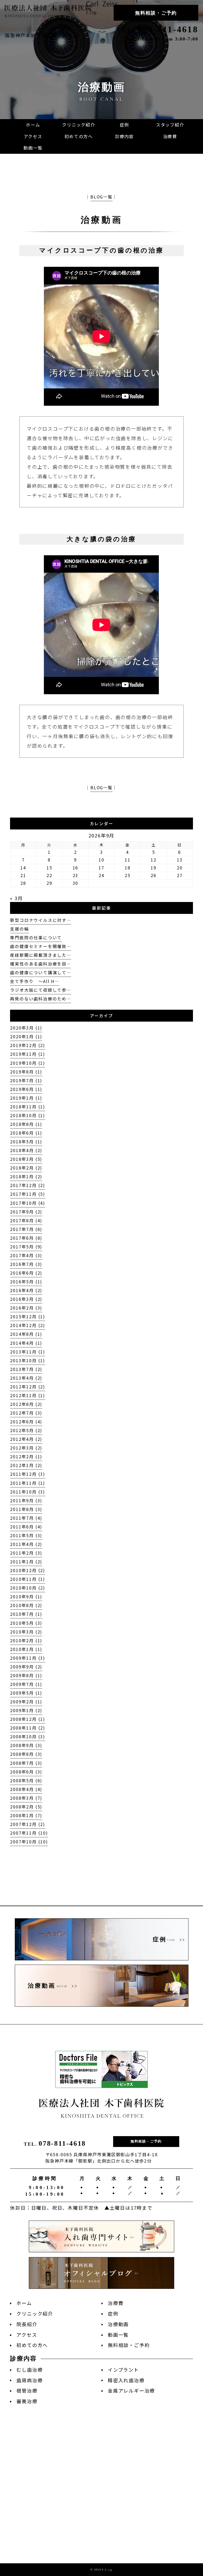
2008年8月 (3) (26, 1754)
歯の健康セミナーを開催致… (40, 946)
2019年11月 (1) (28, 1054)
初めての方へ (32, 2345)
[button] (124, 137)
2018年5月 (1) (26, 1142)
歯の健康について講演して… (40, 973)
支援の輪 (19, 929)
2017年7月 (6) (26, 1229)
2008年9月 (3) (26, 1745)
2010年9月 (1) (26, 1597)
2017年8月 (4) (26, 1221)
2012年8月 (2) (26, 1404)
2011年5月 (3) (26, 1535)
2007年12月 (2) (28, 1824)
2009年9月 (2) (26, 1667)
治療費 (116, 2303)
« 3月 (16, 898)
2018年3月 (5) (26, 1159)
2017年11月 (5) (28, 1194)
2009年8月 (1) (26, 1675)
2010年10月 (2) (28, 1588)
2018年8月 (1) (26, 1124)
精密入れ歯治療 (126, 2380)
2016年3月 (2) (26, 1299)
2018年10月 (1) (28, 1115)
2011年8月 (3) (26, 1509)
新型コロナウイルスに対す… (40, 920)
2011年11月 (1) (28, 1483)
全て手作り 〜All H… (34, 981)
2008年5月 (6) (26, 1781)
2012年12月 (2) (28, 1387)
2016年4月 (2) (26, 1290)
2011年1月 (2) (26, 1562)
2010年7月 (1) (26, 1614)
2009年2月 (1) (26, 1702)
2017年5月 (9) (26, 1247)
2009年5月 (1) (26, 1693)
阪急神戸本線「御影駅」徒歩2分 (43, 35)
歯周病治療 (29, 2380)
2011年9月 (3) (26, 1501)
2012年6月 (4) (26, 1422)
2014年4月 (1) (26, 1343)
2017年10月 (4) (28, 1203)
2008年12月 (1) (28, 1719)
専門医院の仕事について (36, 938)
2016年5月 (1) (26, 1282)
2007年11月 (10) (29, 1833)
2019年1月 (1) (26, 1098)
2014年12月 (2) (28, 1325)
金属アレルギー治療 (131, 2391)
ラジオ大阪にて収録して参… (40, 990)
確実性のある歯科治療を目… (40, 964)
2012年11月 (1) (28, 1395)
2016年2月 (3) (26, 1308)
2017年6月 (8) (26, 1238)
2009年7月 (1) (26, 1684)
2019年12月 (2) (28, 1045)
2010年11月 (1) (28, 1579)
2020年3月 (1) (26, 1028)
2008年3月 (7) (26, 1798)
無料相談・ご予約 (156, 13)
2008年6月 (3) (26, 1772)
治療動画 (101, 220)
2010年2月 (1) (26, 1641)
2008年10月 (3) (28, 1737)
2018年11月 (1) (28, 1107)
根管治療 (27, 2391)
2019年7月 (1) (26, 1081)
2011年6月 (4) (26, 1527)
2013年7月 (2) (26, 1369)
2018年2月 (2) (26, 1168)
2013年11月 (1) (28, 1352)
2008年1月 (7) (26, 1815)
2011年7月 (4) (26, 1518)
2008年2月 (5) (26, 1807)
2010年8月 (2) (26, 1605)
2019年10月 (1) (28, 1063)
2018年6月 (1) (26, 1133)
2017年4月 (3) (26, 1255)
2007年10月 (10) (29, 1842)
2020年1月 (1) (26, 1037)
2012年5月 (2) (26, 1430)
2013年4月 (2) (26, 1378)
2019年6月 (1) (26, 1089)
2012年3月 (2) (26, 1448)
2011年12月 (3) (28, 1474)
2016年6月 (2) (26, 1273)
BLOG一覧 (101, 197)
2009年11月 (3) (28, 1658)
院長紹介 (27, 2324)
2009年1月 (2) (26, 1710)
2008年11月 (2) (28, 1728)
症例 (113, 2314)
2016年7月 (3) (26, 1264)
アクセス (27, 2335)
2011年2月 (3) (26, 1553)
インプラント (123, 2370)
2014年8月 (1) (26, 1334)
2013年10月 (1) (28, 1361)
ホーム (24, 2303)
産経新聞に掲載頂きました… (40, 955)
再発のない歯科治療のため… (40, 999)
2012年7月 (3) (26, 1413)
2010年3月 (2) (26, 1632)
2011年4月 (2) (26, 1544)
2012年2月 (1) (26, 1457)
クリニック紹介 (35, 2314)
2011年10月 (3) (28, 1492)
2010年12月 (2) (28, 1570)
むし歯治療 (29, 2370)
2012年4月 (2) (26, 1439)
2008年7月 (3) (26, 1763)
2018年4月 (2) (26, 1150)
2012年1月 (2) (26, 1465)
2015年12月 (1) (28, 1317)
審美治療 (27, 2401)
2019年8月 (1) (26, 1072)
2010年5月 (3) (26, 1623)
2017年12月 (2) (28, 1185)
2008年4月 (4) (26, 1789)
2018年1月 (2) (26, 1177)
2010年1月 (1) (26, 1649)
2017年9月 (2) (26, 1212)
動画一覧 (118, 2335)
